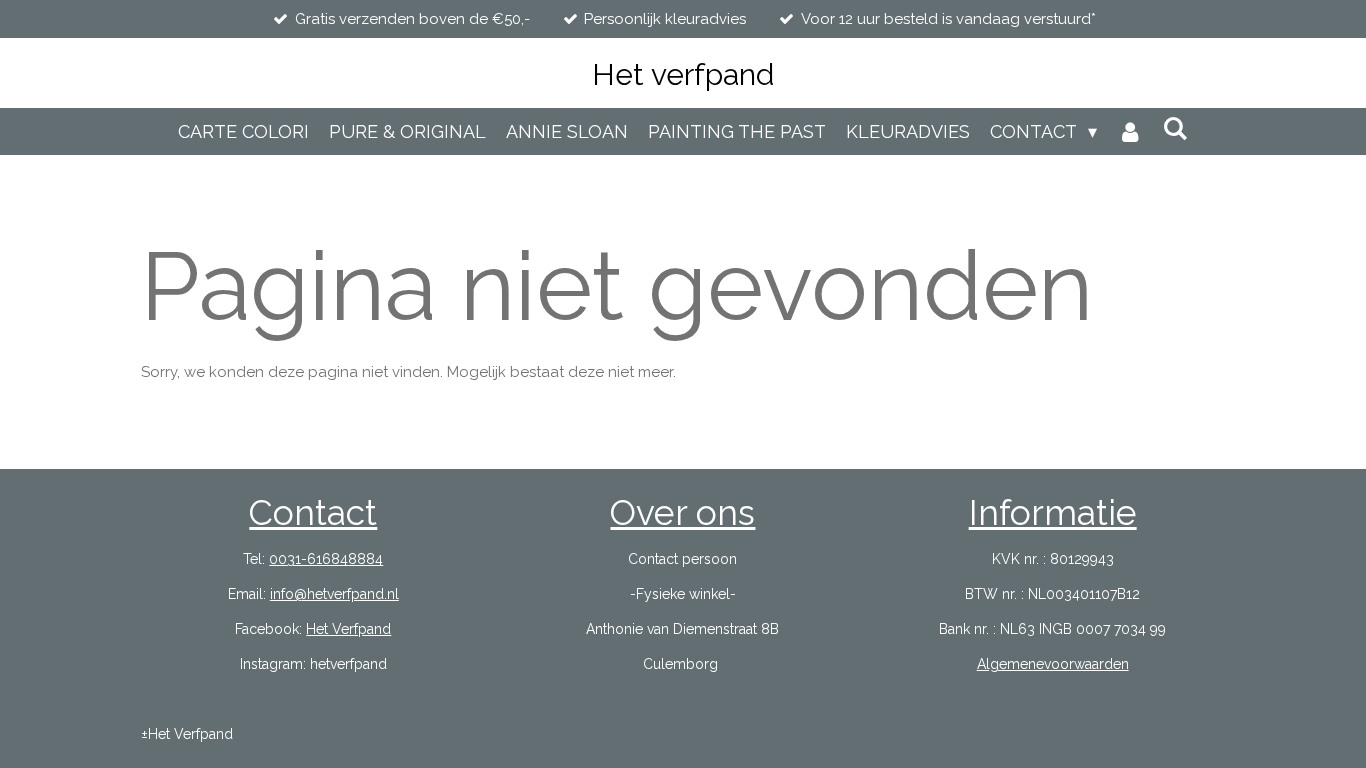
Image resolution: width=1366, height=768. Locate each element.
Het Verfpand (348, 629)
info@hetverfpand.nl (334, 594)
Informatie (1053, 512)
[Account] (1129, 131)
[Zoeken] (1175, 128)
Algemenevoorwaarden (1053, 664)
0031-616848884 (326, 559)
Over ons (682, 512)
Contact (313, 512)
